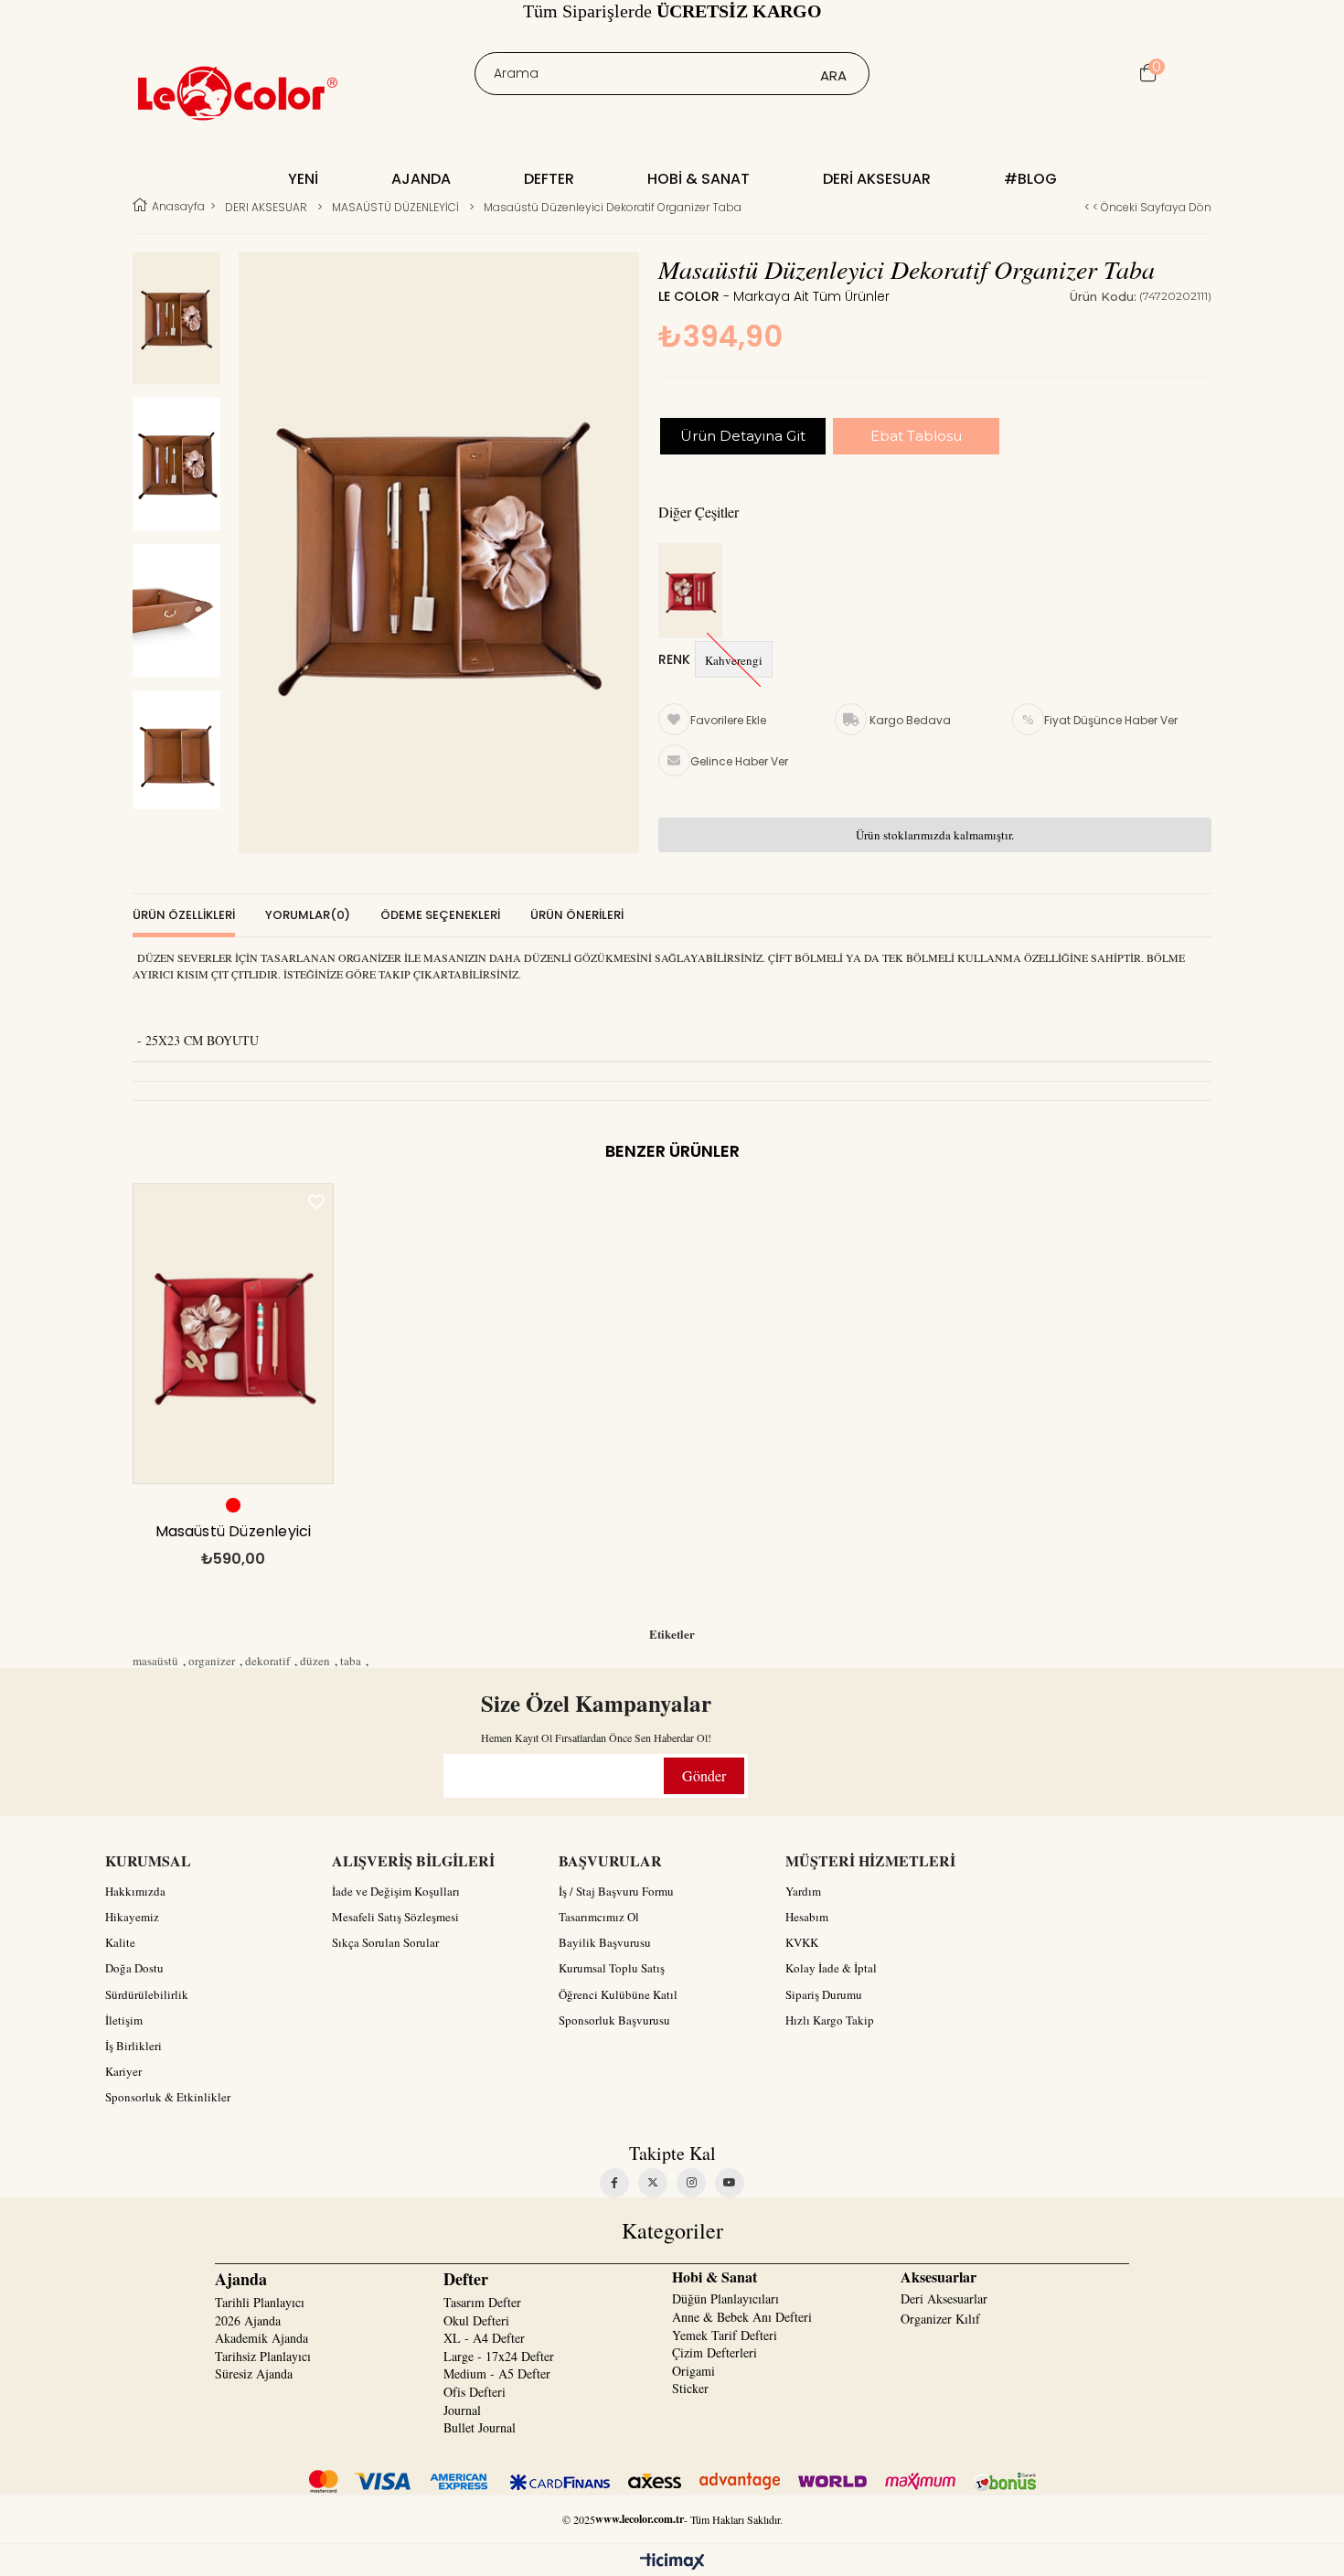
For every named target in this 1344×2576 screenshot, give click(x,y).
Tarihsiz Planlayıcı (263, 2356)
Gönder (704, 1775)
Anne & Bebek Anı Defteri (742, 2317)
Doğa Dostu (134, 1968)
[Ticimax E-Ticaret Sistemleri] (672, 2562)
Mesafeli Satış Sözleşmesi (395, 1917)
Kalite (120, 1942)
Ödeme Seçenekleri (440, 915)
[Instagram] (691, 2183)
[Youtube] (730, 2183)
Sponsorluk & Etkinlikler (168, 2097)
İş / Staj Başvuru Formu (616, 1891)
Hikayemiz (132, 1917)
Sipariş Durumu (824, 1994)
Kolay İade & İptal (831, 1968)
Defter (549, 179)
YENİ (303, 179)
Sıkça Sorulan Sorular (385, 1942)
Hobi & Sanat (699, 179)
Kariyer (123, 2071)
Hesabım (807, 1917)
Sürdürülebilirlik (147, 1994)
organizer (212, 1661)
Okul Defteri (476, 2320)
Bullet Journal (480, 2427)
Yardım (803, 1891)
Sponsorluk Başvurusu (614, 2020)
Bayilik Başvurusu (605, 1942)
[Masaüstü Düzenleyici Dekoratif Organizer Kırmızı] (695, 592)
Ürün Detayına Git (743, 436)
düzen (315, 1661)
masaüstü (155, 1661)
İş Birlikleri (133, 2046)
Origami (693, 2371)
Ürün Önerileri (577, 915)
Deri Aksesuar (877, 179)
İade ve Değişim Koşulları (396, 1891)
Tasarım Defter (482, 2302)
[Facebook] (614, 2183)
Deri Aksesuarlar (944, 2298)
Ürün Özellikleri (184, 915)
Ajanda (421, 179)
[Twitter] (653, 2183)
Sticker (690, 2388)
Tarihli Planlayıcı (260, 2302)
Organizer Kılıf (940, 2319)
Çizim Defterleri (715, 2352)
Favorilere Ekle (316, 1202)
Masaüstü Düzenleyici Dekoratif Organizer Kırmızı (233, 1536)
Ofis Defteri (475, 2392)
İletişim (124, 2020)
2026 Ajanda (248, 2320)
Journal (462, 2410)
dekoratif (267, 1661)
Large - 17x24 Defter (499, 2356)
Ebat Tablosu (916, 436)
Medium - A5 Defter (497, 2373)
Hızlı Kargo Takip (830, 2020)
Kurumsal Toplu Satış (612, 1968)
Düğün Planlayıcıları (725, 2298)
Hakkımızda (135, 1891)
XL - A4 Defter (484, 2338)
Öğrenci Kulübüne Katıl (618, 1994)
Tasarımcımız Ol (599, 1917)
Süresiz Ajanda (254, 2373)
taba (351, 1661)
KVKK (802, 1942)
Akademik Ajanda (261, 2338)
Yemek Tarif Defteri (725, 2335)
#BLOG (1030, 179)
